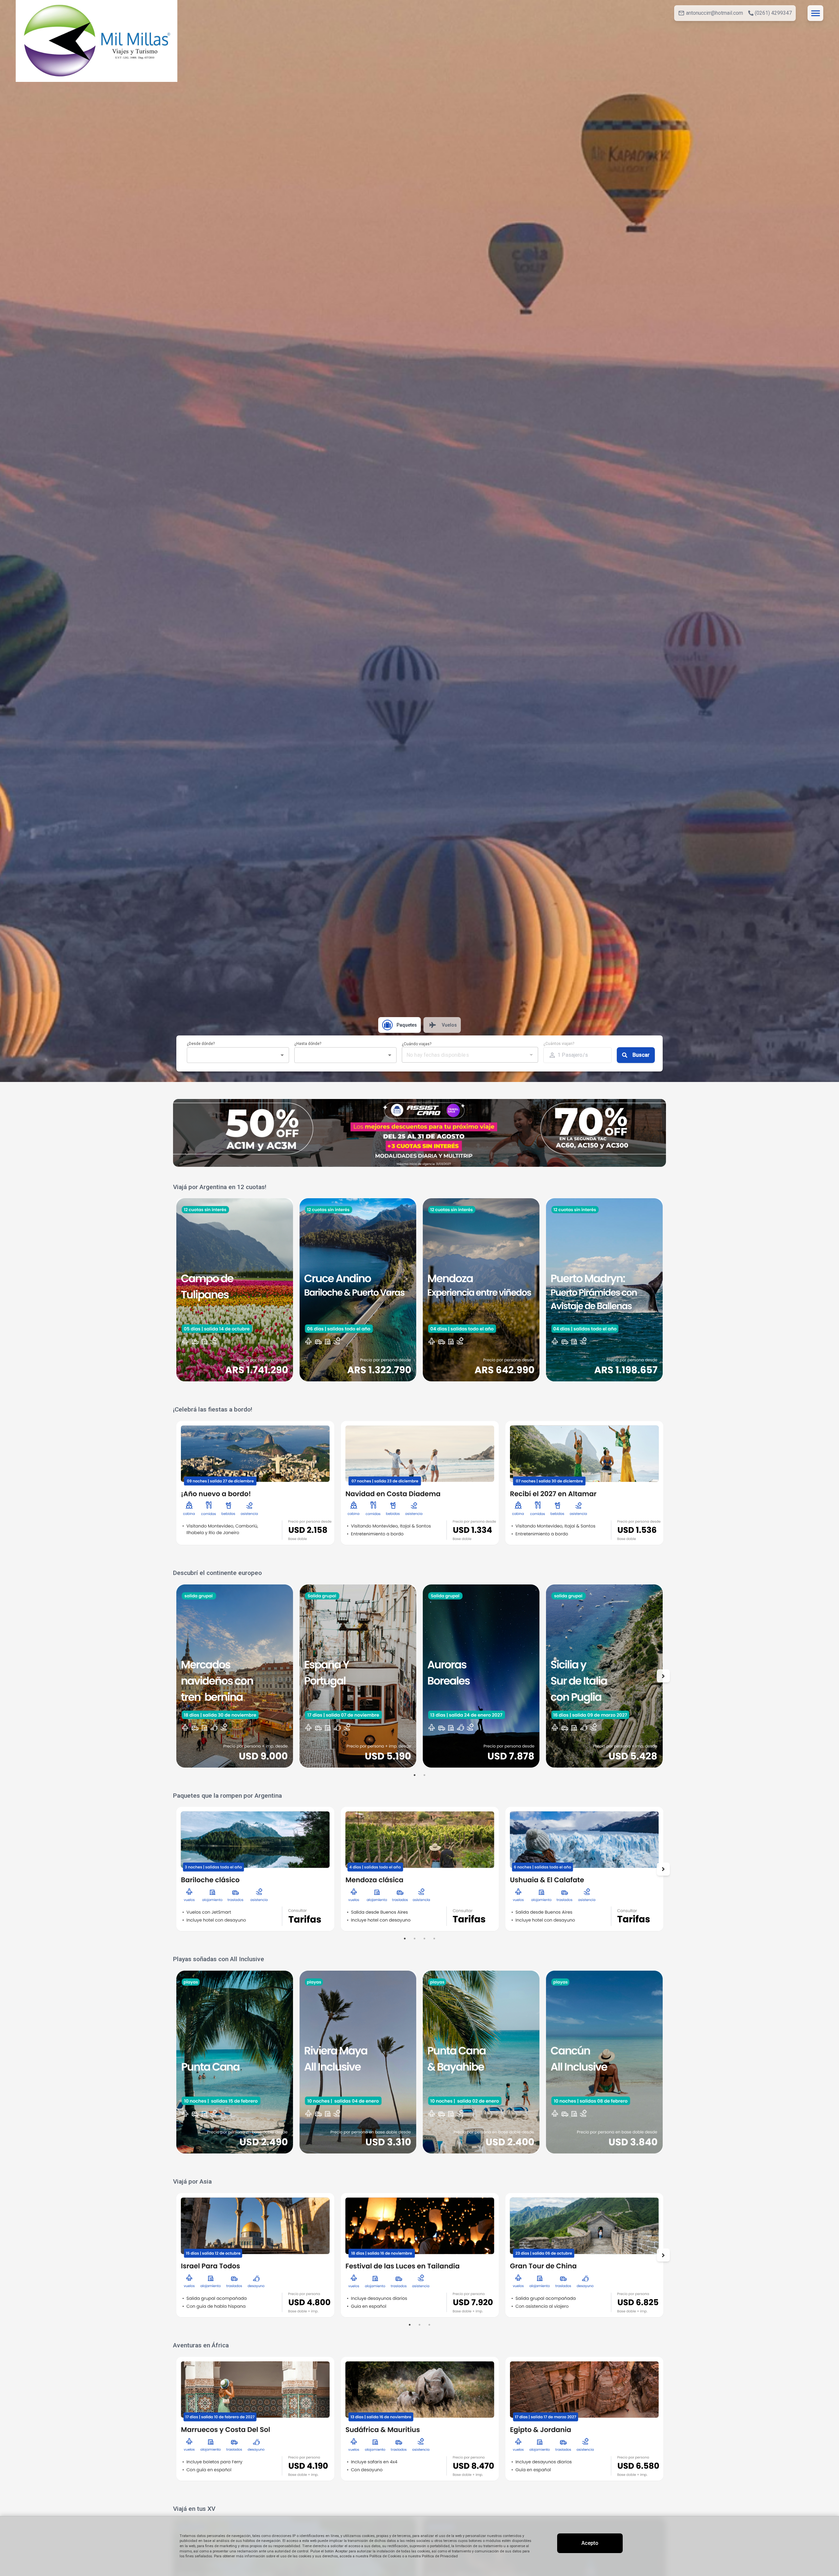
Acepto (590, 2543)
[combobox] (233, 1055)
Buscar (641, 1055)
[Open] (282, 1055)
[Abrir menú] (815, 13)
